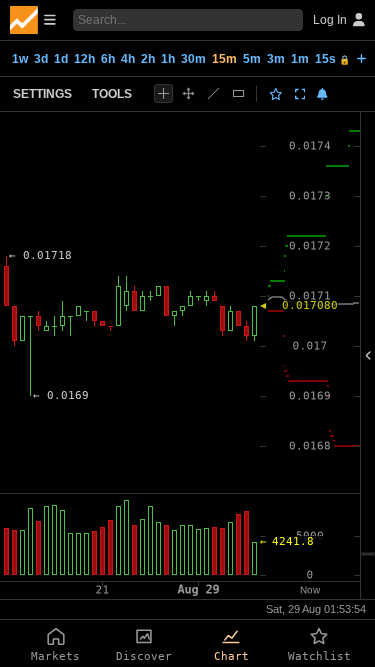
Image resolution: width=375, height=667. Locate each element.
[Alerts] (322, 94)
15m (224, 59)
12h (84, 59)
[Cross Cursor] (163, 93)
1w (20, 59)
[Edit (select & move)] (188, 93)
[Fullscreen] (300, 94)
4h (128, 59)
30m (193, 59)
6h (108, 59)
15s (332, 59)
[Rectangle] (238, 93)
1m (300, 59)
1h (168, 59)
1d (61, 59)
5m (252, 59)
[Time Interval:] (361, 58)
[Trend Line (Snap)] (213, 93)
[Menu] (33, 20)
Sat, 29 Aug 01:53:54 (316, 609)
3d (41, 59)
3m (276, 59)
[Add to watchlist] (276, 94)
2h (148, 59)
